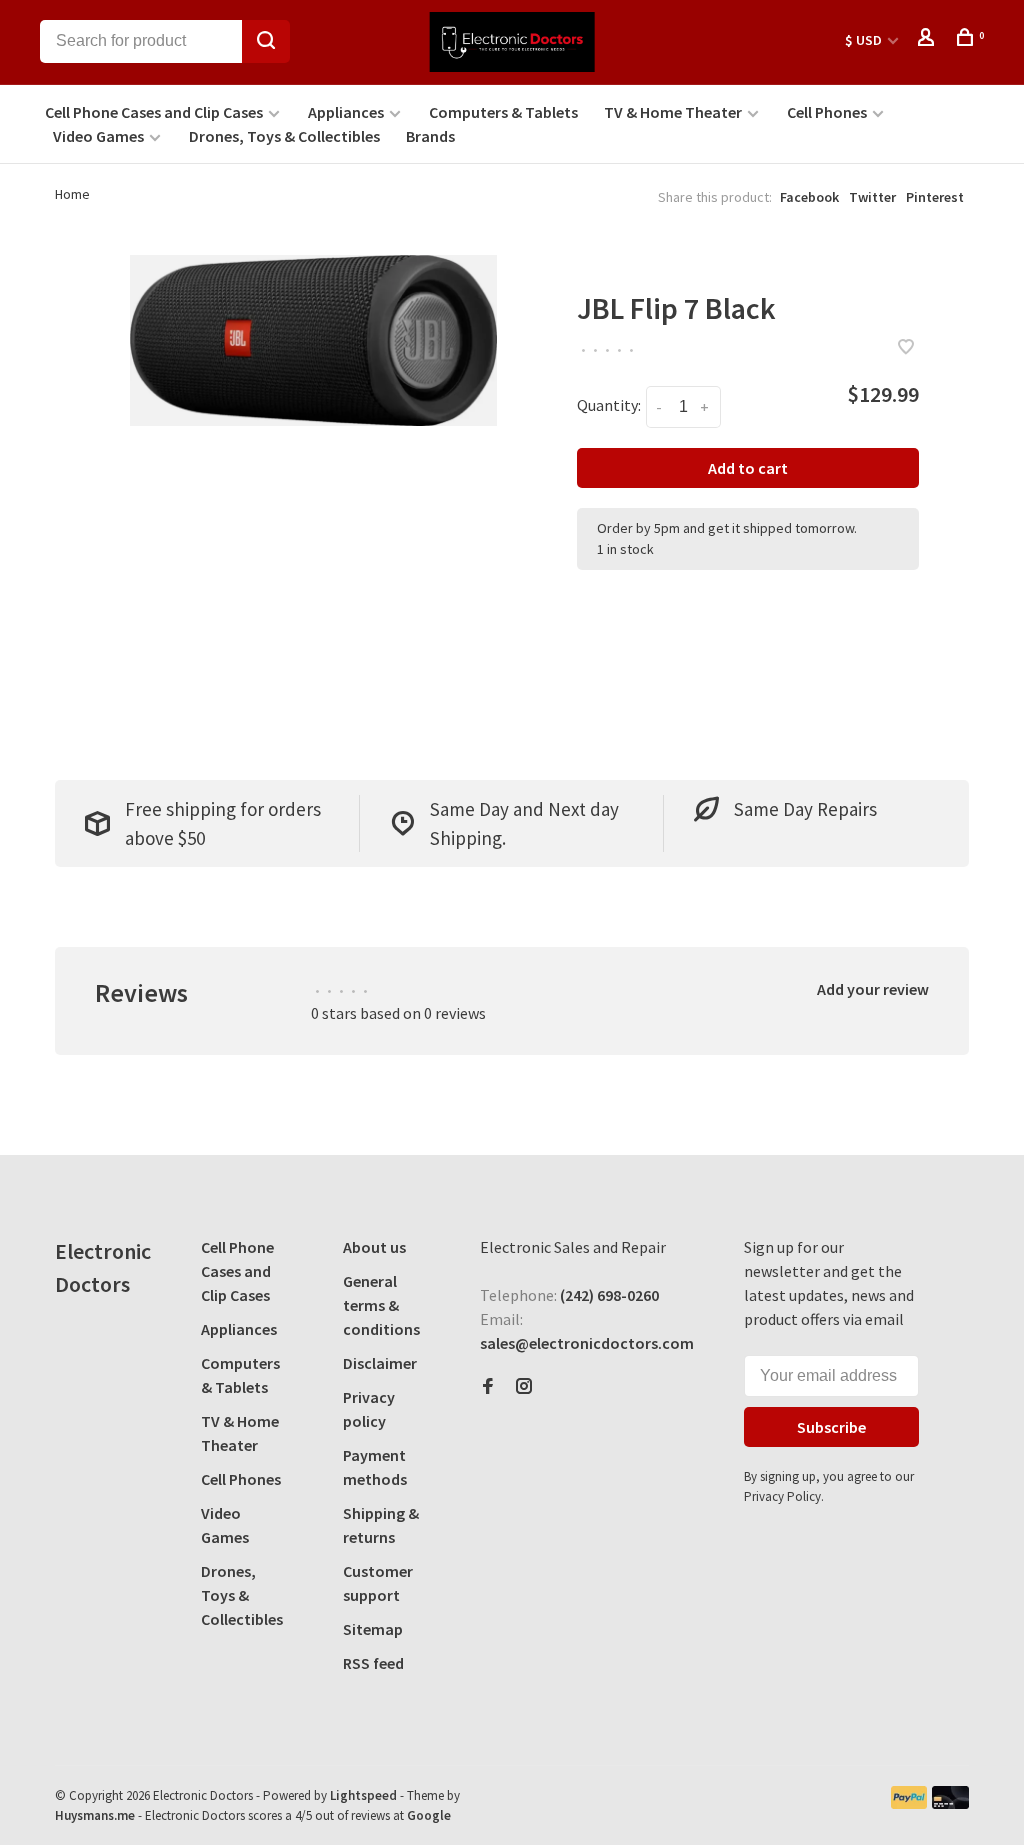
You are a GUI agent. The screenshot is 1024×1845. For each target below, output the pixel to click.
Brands (430, 136)
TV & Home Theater (673, 112)
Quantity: (609, 405)
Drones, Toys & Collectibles (284, 136)
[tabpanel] (313, 340)
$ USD (865, 40)
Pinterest (935, 197)
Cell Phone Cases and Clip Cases (154, 112)
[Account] (928, 40)
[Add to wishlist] (906, 348)
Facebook (809, 197)
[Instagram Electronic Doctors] (524, 1387)
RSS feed (373, 1663)
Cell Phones (827, 112)
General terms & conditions (381, 1305)
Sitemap (373, 1629)
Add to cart (748, 468)
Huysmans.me (96, 1815)
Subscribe (831, 1427)
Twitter (872, 197)
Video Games (98, 136)
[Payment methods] (909, 1803)
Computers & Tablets (503, 112)
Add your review (873, 989)
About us (374, 1247)
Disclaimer (380, 1363)
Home (72, 194)
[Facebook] (488, 1387)
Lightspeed (363, 1795)
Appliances (346, 112)
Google (429, 1815)
